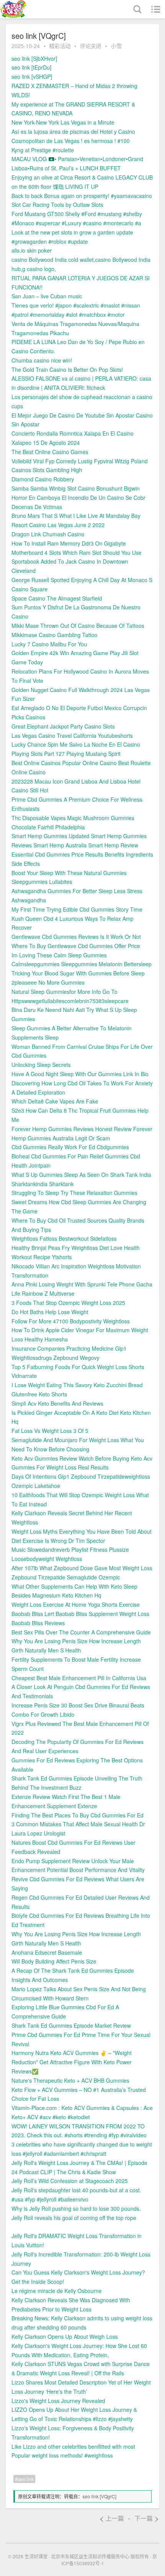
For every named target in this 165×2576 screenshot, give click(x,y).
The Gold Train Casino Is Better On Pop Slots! (67, 369)
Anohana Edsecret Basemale (47, 1952)
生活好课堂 (36, 2556)
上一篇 (111, 2518)
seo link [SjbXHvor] (34, 58)
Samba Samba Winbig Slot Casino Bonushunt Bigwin (76, 488)
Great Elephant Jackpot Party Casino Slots (63, 726)
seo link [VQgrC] (99, 2496)
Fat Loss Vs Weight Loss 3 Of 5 (50, 1431)
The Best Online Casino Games (50, 452)
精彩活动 (60, 46)
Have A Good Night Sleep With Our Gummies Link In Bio (80, 1074)
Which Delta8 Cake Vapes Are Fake (55, 1101)
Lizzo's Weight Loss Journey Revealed (58, 2401)
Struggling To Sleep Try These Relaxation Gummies (74, 1193)
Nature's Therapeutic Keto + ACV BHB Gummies (70, 2080)
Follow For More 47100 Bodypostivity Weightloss (71, 1321)
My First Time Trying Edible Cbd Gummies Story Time (77, 909)
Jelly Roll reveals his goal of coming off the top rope (74, 2218)
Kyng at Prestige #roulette (43, 150)
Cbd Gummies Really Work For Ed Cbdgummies (70, 1147)
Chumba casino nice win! (42, 360)
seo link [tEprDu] (31, 67)
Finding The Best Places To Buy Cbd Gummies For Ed (78, 1815)
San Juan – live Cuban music (47, 296)
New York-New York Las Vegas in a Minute (63, 122)
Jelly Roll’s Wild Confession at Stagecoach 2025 (70, 2181)
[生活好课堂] (29, 9)
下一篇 (147, 2518)
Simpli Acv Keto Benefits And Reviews (57, 1403)
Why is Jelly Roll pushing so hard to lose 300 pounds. (76, 2208)
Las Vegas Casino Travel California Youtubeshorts (72, 736)
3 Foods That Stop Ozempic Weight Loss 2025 (68, 1303)
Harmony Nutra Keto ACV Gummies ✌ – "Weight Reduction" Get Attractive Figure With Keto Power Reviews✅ (72, 2062)
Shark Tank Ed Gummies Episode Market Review (71, 2025)
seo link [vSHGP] (32, 77)
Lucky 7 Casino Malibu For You (49, 644)
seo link (26, 2479)
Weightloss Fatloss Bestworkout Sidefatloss (64, 1238)
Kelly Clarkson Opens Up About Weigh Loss (65, 2336)
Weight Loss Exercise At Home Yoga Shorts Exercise (76, 1604)
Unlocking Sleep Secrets (41, 1065)
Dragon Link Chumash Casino (48, 534)
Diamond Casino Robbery (43, 479)
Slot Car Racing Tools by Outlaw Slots (57, 205)
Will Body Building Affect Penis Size (54, 1961)
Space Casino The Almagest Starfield (57, 598)
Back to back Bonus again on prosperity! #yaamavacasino (82, 196)
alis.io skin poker (32, 250)
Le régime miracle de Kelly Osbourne (57, 2291)
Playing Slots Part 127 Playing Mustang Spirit (66, 754)
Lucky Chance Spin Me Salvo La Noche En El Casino (76, 744)
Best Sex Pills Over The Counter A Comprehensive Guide (81, 1632)
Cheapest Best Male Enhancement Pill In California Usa (79, 1678)
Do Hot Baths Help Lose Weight (50, 1312)
